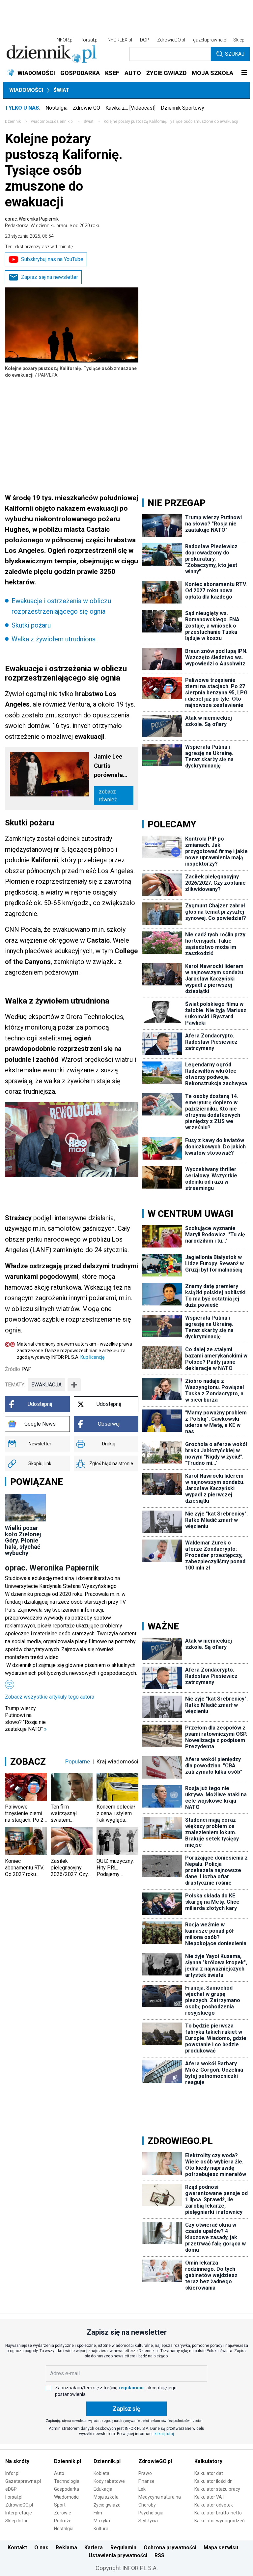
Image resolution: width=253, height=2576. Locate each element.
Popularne (78, 1761)
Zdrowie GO (86, 108)
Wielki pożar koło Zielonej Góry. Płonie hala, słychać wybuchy (23, 1540)
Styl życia (148, 2521)
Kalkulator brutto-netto (218, 2513)
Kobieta (101, 2473)
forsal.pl (90, 40)
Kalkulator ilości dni (214, 2481)
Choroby (147, 2505)
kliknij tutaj (164, 2434)
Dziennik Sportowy (183, 108)
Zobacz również (108, 796)
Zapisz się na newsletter (50, 277)
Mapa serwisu (221, 2548)
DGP (145, 40)
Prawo (145, 2473)
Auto (59, 2473)
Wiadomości (26, 90)
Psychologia (151, 2513)
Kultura (101, 2529)
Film (98, 2513)
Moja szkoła (106, 2497)
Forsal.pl (14, 2497)
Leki (142, 2489)
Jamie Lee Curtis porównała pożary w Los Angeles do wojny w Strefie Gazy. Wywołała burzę (112, 766)
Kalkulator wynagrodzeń (220, 2521)
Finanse (146, 2481)
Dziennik (13, 121)
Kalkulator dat (209, 2473)
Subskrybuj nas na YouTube (52, 259)
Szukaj (235, 54)
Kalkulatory (208, 2461)
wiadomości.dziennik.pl (52, 121)
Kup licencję (92, 1357)
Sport (60, 2505)
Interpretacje (19, 2513)
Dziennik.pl (68, 2461)
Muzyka (102, 2521)
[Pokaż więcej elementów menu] (244, 73)
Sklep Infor (16, 2521)
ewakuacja (46, 1385)
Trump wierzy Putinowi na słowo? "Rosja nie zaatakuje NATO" (26, 1719)
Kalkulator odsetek (214, 2505)
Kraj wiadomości (117, 1761)
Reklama (66, 2548)
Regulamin (123, 2548)
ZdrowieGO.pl (171, 40)
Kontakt (17, 2548)
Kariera (94, 2548)
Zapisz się (126, 2409)
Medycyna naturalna (160, 2497)
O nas (41, 2548)
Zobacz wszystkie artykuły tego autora (50, 1697)
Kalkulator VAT (210, 2497)
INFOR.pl (65, 40)
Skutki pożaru (31, 625)
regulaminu (131, 2388)
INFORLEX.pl (119, 40)
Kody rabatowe (109, 2481)
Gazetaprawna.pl (23, 2481)
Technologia (67, 2481)
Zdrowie (63, 2513)
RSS (159, 2555)
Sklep (239, 40)
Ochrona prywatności (170, 2548)
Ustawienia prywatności (118, 2555)
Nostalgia (56, 108)
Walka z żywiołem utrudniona (54, 639)
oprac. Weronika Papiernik (53, 222)
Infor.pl (12, 2473)
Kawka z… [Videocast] (130, 108)
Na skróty (17, 2461)
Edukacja (103, 2489)
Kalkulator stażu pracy (217, 2489)
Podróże (63, 2521)
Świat (61, 90)
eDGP (11, 2489)
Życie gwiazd (107, 2505)
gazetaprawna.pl (210, 40)
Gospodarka (67, 2489)
